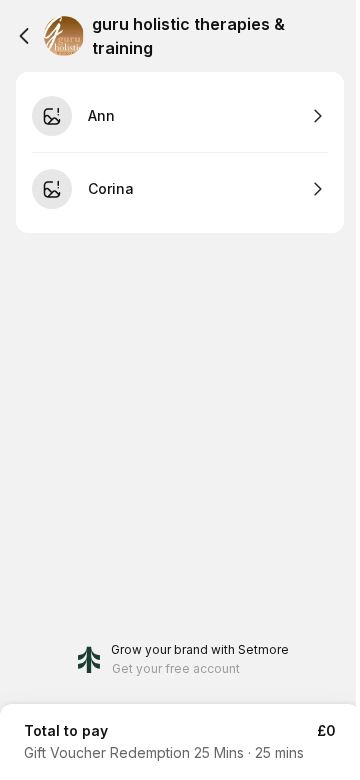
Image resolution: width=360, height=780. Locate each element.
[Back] (24, 36)
